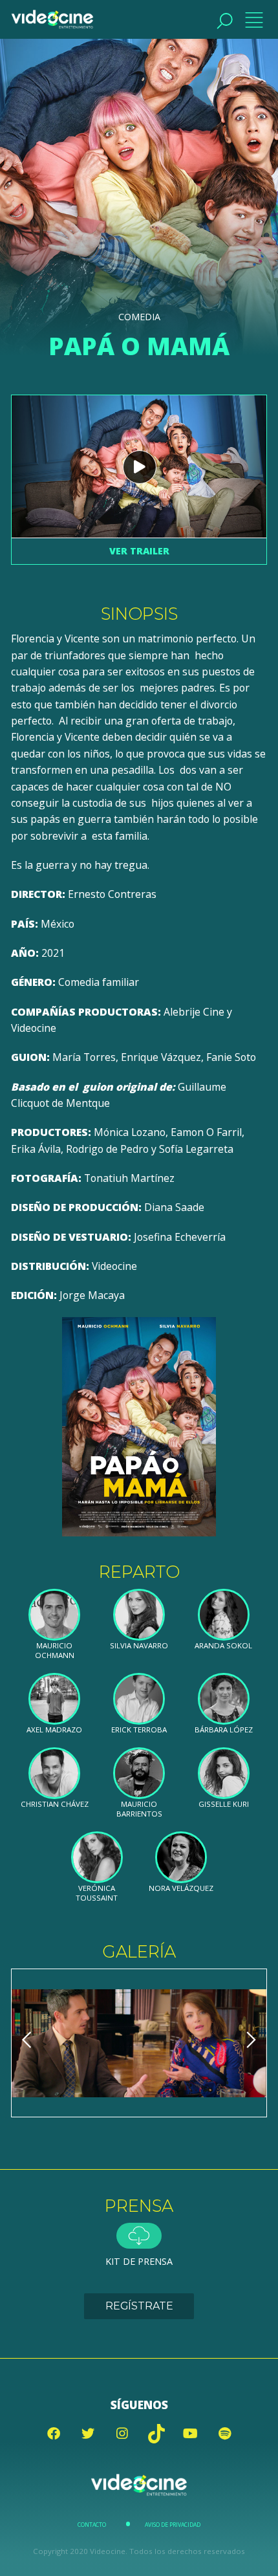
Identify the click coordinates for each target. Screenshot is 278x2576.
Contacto (92, 2525)
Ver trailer (139, 551)
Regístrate (139, 2306)
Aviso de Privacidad (173, 2525)
